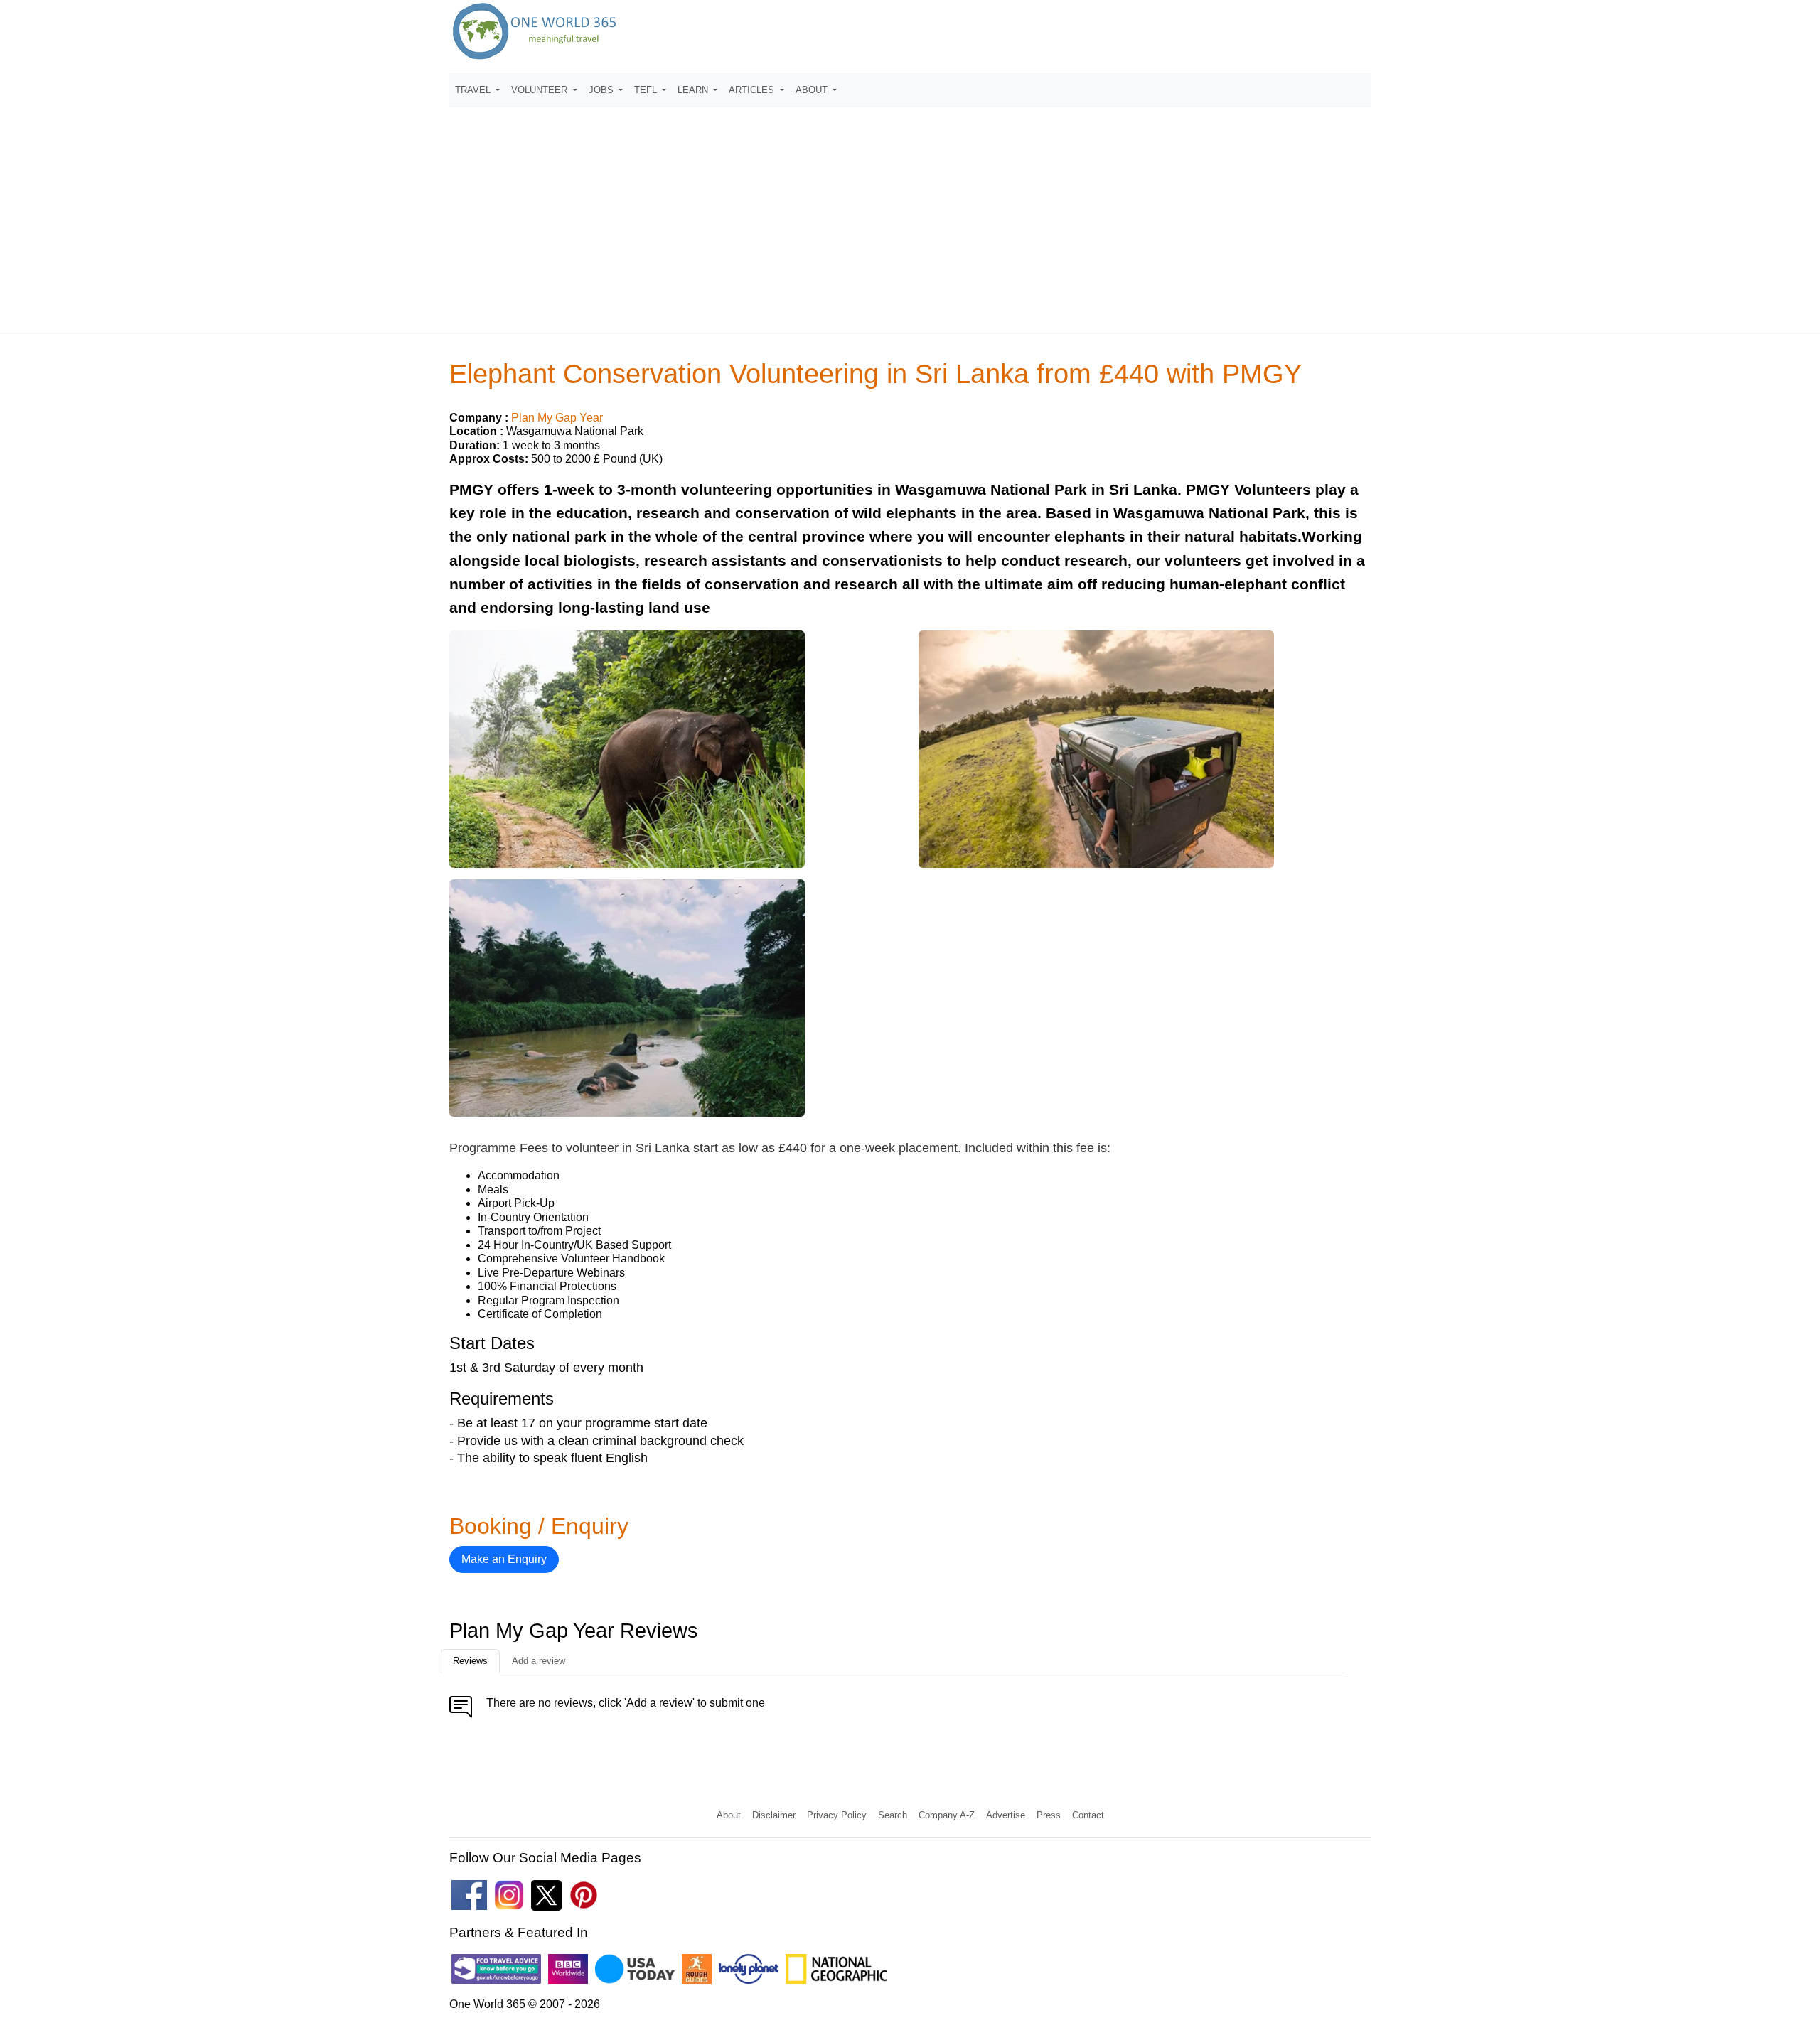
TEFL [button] (647, 90)
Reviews (470, 1661)
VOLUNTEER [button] (541, 90)
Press (1049, 1815)
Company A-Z (947, 1815)
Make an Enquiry (504, 1559)
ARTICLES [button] (753, 90)
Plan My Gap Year (557, 418)
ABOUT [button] (813, 90)
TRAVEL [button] (474, 90)
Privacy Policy (837, 1815)
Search (893, 1815)
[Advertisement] (910, 213)
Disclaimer (774, 1815)
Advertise (1006, 1815)
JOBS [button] (603, 90)
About (729, 1815)
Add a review (539, 1661)
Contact (1088, 1815)
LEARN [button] (694, 90)
